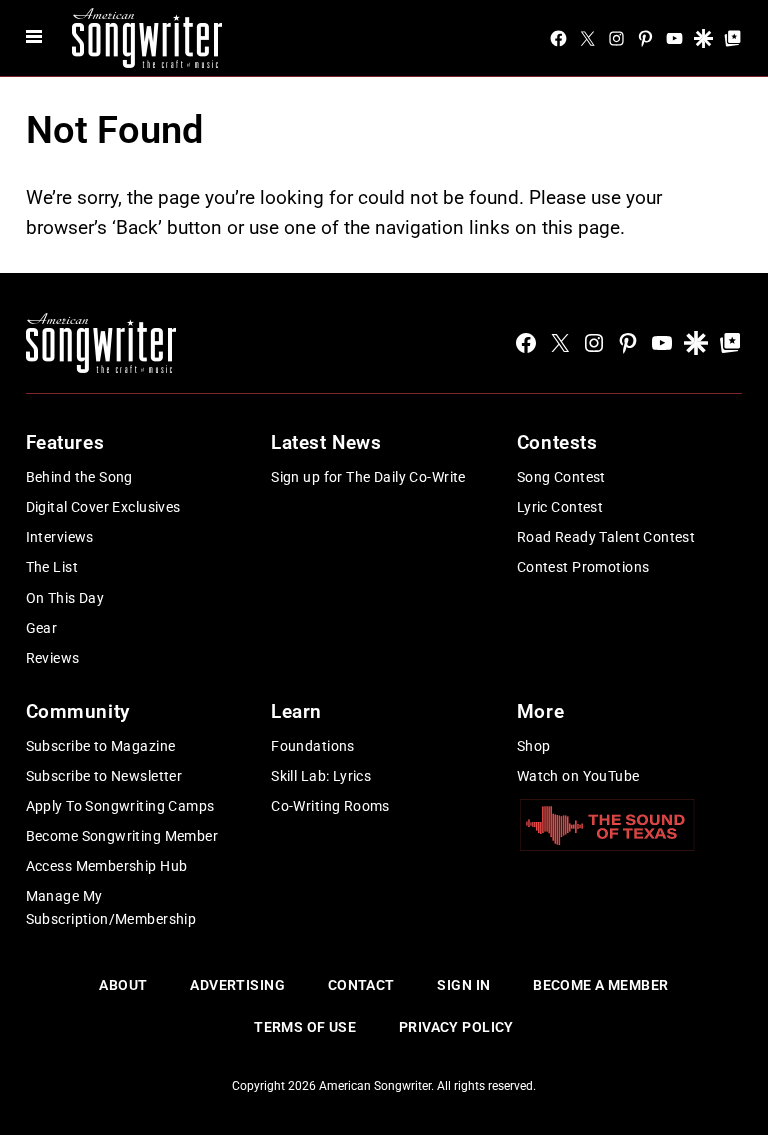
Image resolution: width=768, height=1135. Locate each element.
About (123, 985)
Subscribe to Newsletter (104, 776)
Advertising (237, 985)
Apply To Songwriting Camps (120, 806)
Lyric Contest (560, 507)
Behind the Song (79, 477)
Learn (296, 711)
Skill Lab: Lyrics (321, 776)
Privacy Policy (456, 1027)
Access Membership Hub (107, 866)
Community (78, 711)
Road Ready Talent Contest (606, 537)
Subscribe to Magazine (101, 746)
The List (52, 567)
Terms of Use (305, 1027)
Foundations (313, 746)
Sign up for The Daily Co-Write (368, 477)
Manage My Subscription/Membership (111, 907)
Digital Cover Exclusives (103, 507)
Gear (42, 628)
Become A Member (600, 985)
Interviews (60, 537)
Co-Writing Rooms (330, 806)
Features (65, 442)
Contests (557, 442)
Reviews (53, 658)
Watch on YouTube (578, 776)
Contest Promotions (583, 567)
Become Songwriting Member (122, 836)
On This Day (65, 598)
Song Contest (561, 477)
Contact (361, 985)
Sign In (463, 985)
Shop (534, 746)
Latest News (326, 442)
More (540, 711)
